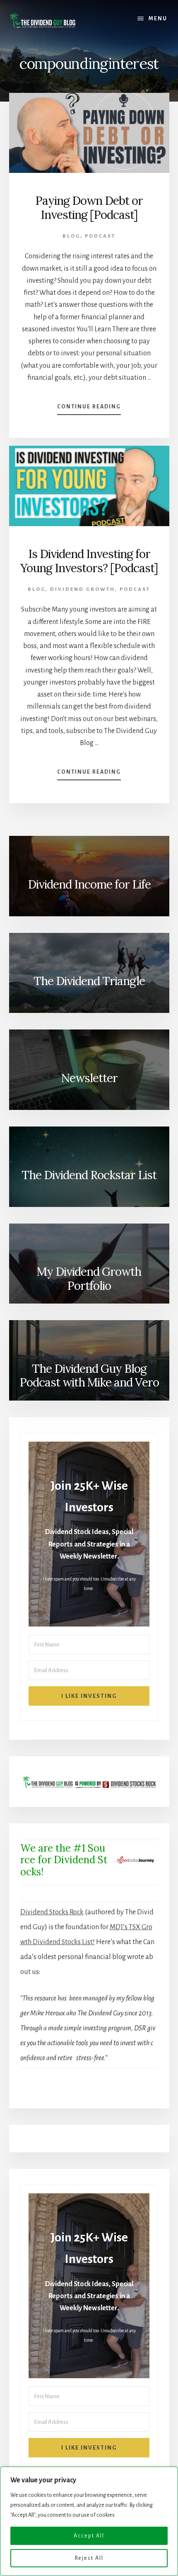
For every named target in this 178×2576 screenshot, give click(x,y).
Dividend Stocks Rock (52, 1912)
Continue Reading (89, 409)
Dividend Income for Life (89, 884)
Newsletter (89, 1078)
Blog (71, 236)
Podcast (100, 236)
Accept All (89, 2536)
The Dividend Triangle (89, 981)
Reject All (89, 2558)
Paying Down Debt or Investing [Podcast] (89, 208)
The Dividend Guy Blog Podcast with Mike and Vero (89, 1376)
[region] (89, 2521)
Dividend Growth (83, 589)
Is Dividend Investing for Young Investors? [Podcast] (89, 561)
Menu (158, 19)
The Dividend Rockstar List (89, 1175)
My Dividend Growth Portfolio (89, 1279)
